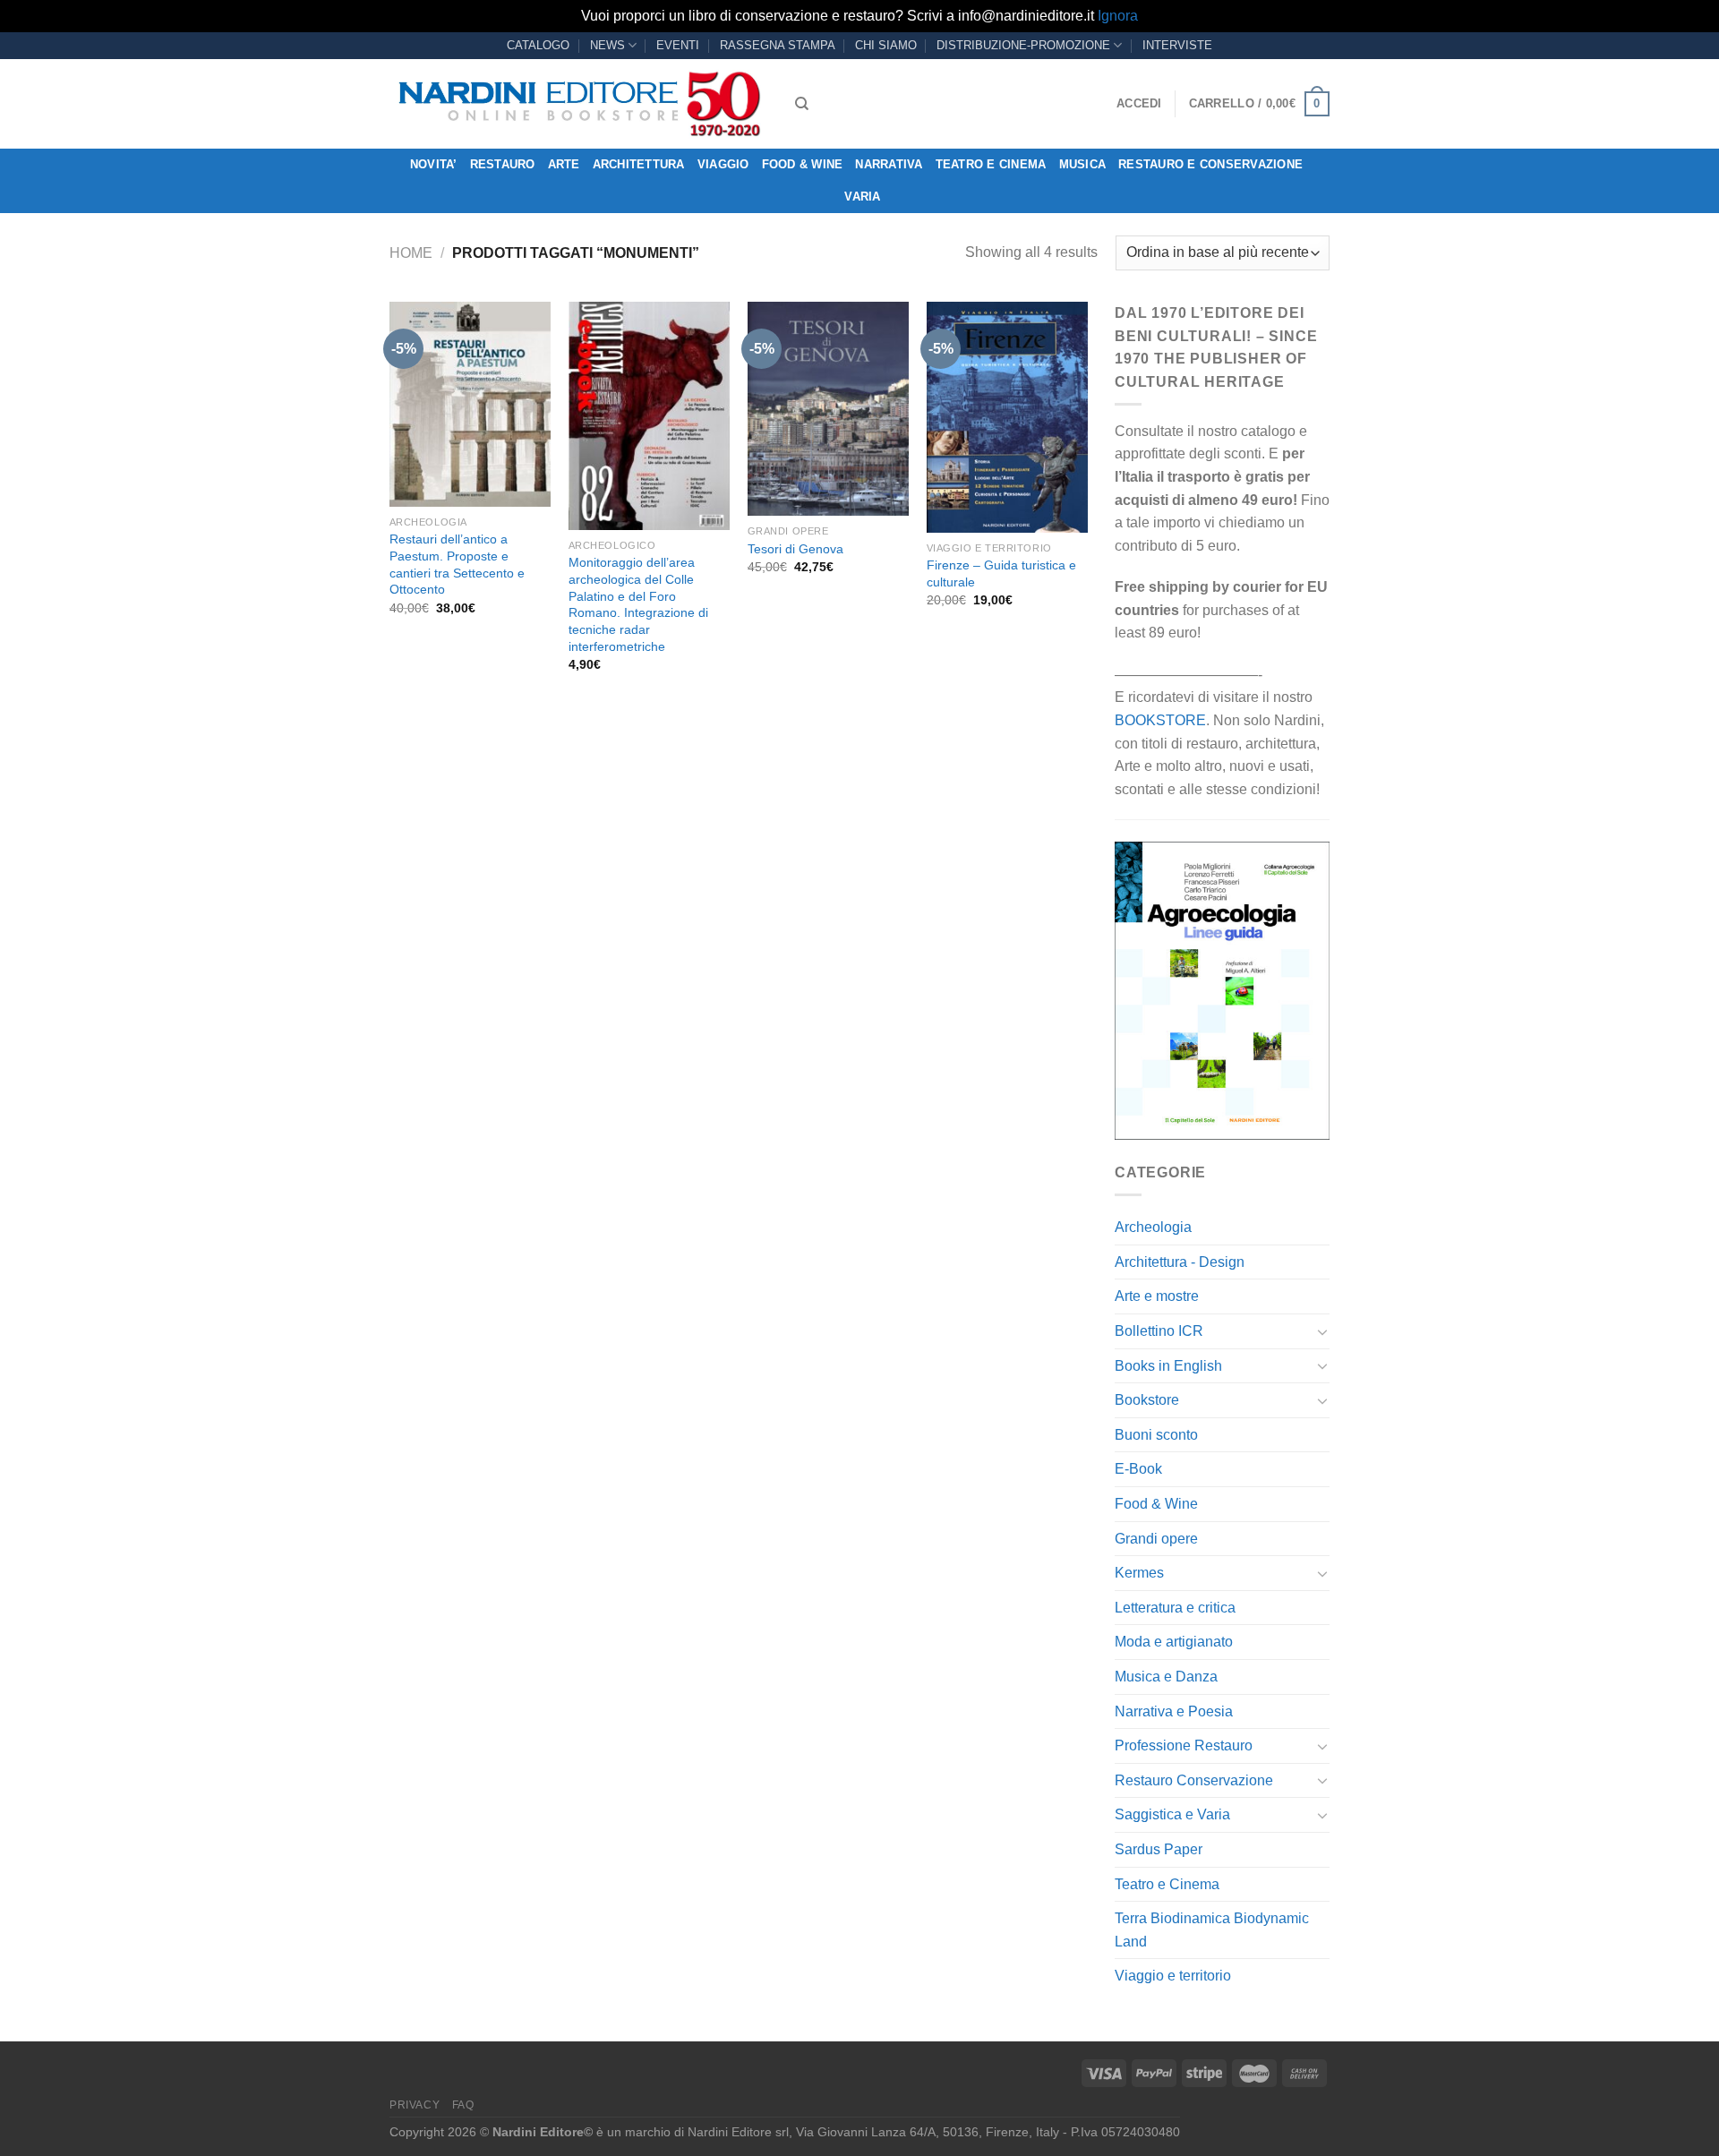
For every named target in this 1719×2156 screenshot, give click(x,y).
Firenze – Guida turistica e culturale (1001, 573)
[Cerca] (802, 104)
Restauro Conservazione (1194, 1780)
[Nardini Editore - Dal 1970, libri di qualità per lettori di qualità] (579, 104)
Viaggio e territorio (1173, 1976)
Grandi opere (1156, 1539)
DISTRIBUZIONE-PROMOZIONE (1023, 45)
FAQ (463, 2105)
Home (411, 253)
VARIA (862, 197)
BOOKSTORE (1160, 720)
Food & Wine (803, 164)
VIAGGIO (723, 164)
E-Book (1138, 1469)
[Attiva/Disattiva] (1322, 1331)
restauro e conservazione (1210, 164)
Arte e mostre (1157, 1296)
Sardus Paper (1159, 1849)
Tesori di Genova (795, 549)
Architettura (639, 164)
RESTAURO (503, 164)
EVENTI (678, 45)
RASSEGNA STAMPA (778, 45)
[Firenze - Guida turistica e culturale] (1007, 417)
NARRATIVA (889, 164)
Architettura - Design (1180, 1262)
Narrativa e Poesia (1174, 1711)
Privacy (415, 2105)
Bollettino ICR (1159, 1331)
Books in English (1168, 1366)
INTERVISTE (1177, 45)
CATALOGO (538, 45)
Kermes (1139, 1573)
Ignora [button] (1118, 16)
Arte (564, 164)
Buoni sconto (1156, 1435)
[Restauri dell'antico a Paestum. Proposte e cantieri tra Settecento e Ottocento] (470, 404)
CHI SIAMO (886, 45)
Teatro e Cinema (991, 164)
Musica (1083, 164)
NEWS (607, 45)
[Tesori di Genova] (828, 409)
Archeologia (1153, 1227)
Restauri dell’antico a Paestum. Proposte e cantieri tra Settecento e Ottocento (457, 564)
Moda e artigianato (1174, 1642)
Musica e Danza (1166, 1677)
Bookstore (1147, 1400)
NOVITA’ (434, 164)
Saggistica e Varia (1172, 1814)
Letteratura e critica (1175, 1608)
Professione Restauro (1184, 1745)
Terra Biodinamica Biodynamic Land (1212, 1930)
